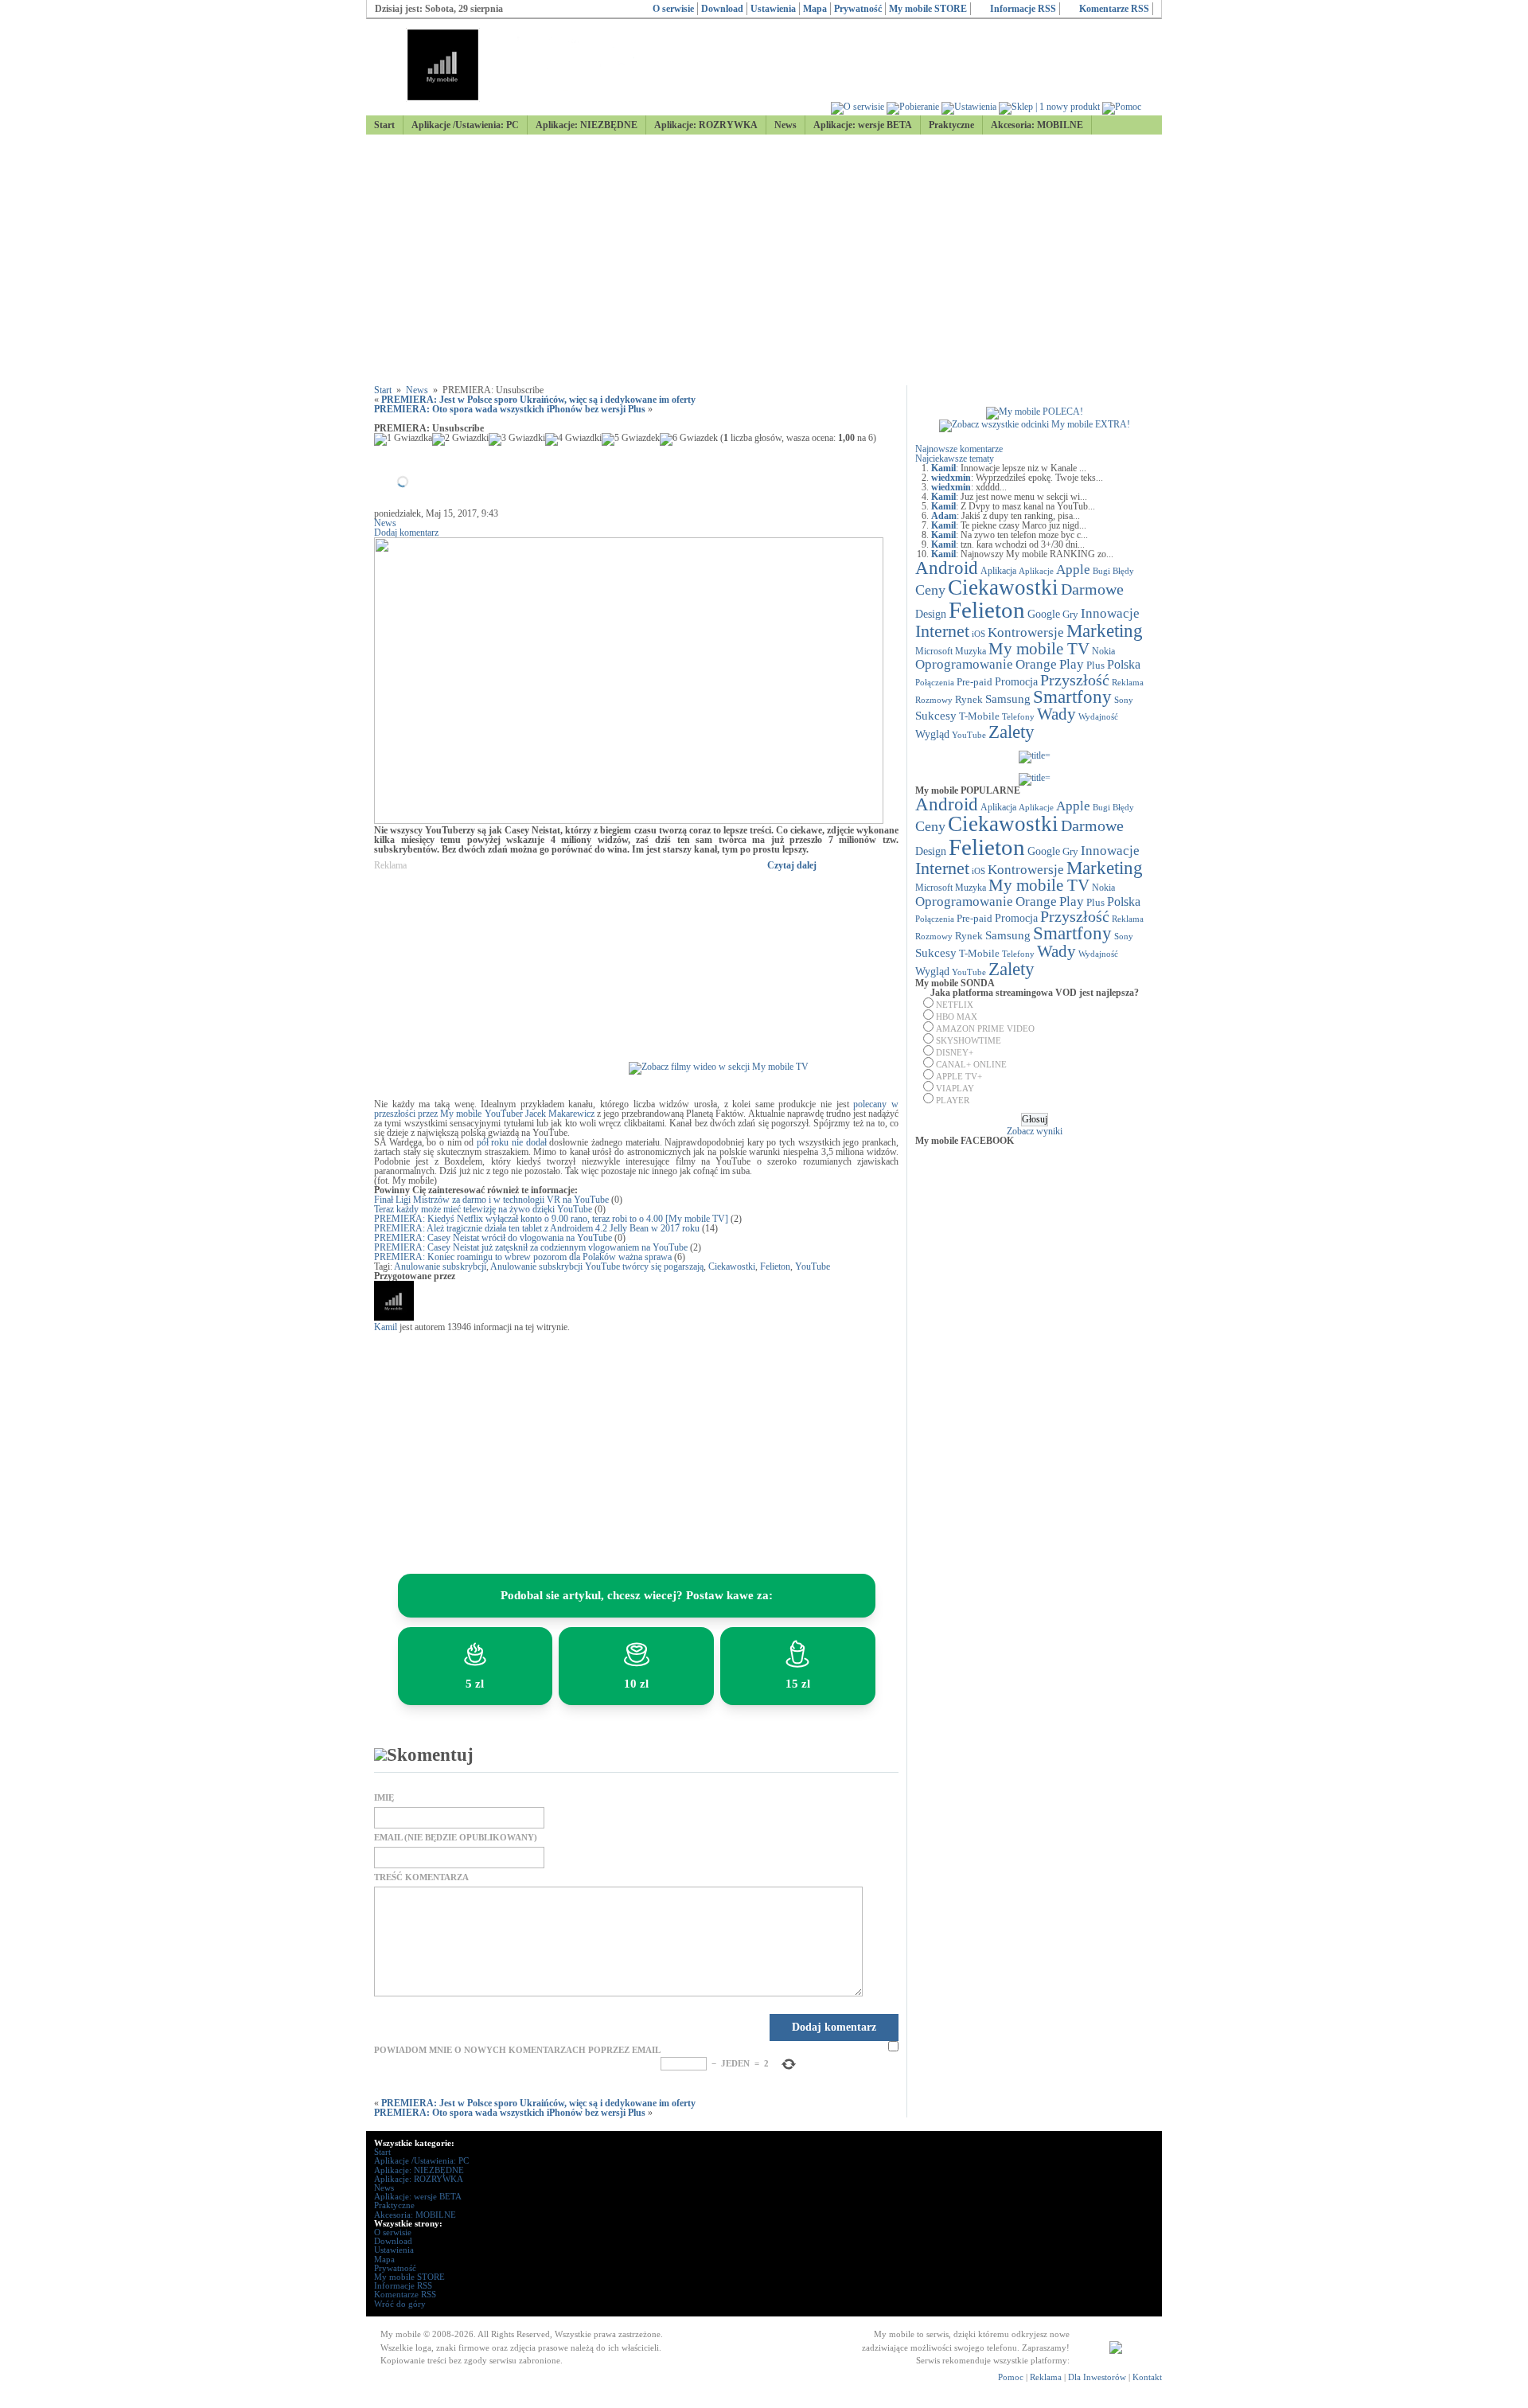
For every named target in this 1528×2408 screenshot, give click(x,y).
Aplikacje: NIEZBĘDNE (587, 125)
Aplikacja (998, 571)
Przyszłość (1075, 680)
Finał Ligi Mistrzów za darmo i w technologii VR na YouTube (491, 1200)
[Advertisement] (764, 260)
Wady (1056, 714)
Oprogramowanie (964, 664)
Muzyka (971, 651)
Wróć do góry (400, 2304)
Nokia (1103, 651)
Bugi (1101, 571)
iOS (978, 634)
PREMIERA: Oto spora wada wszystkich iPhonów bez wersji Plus (510, 409)
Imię (384, 1798)
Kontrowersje (1026, 632)
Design (931, 614)
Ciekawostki (732, 1266)
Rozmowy (934, 700)
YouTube (813, 1266)
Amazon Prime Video (985, 1028)
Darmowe (1092, 589)
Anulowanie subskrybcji (440, 1266)
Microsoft (934, 651)
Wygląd (932, 734)
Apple (1073, 569)
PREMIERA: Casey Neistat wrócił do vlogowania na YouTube (493, 1238)
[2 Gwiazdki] (460, 439)
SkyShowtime (969, 1040)
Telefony (1018, 716)
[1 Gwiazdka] (403, 439)
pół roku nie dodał (512, 1142)
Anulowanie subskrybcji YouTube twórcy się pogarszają (597, 1266)
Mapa (815, 9)
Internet (942, 631)
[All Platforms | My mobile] (1116, 2351)
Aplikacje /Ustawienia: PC (465, 125)
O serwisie (673, 9)
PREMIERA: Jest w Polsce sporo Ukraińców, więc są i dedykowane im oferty (538, 400)
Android (947, 568)
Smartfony (1072, 697)
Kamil (386, 1327)
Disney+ (955, 1052)
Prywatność (858, 9)
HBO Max (957, 1017)
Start (384, 125)
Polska (1124, 664)
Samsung (1008, 699)
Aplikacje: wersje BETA (863, 125)
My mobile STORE (928, 9)
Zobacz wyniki (1035, 1131)
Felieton (775, 1266)
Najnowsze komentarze (959, 449)
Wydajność (1098, 716)
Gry (1070, 614)
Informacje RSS (1023, 9)
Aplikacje (1036, 571)
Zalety (1012, 732)
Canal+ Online (971, 1064)
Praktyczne (951, 125)
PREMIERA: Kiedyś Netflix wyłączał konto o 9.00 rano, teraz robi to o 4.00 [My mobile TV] (551, 1219)
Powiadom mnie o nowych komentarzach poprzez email (517, 2050)
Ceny (930, 590)
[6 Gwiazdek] (689, 439)
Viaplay (955, 1088)
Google (1044, 614)
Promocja (1016, 681)
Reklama (1128, 682)
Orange (1036, 664)
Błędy (1123, 571)
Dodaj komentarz (406, 533)
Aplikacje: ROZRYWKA (706, 125)
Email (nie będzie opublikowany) (456, 1838)
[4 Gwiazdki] (573, 439)
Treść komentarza (421, 1877)
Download (722, 9)
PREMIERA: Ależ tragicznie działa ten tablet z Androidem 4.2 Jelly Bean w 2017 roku (537, 1228)
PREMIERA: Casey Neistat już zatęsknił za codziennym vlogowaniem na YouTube (531, 1247)
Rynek (969, 700)
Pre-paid (974, 682)
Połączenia (935, 682)
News (785, 125)
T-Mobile (979, 716)
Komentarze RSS (1114, 9)
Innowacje (1110, 613)
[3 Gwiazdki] (517, 439)
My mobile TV (1039, 649)
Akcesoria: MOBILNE (1037, 125)
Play (1072, 664)
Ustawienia (773, 9)
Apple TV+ (959, 1076)
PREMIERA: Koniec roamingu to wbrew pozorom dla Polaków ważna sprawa (523, 1257)
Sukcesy (936, 715)
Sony (1124, 700)
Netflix (955, 1005)
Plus (1095, 665)
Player (953, 1100)
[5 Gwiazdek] (631, 439)
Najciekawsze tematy (955, 459)
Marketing (1105, 630)
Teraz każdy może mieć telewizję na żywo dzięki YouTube (483, 1209)
